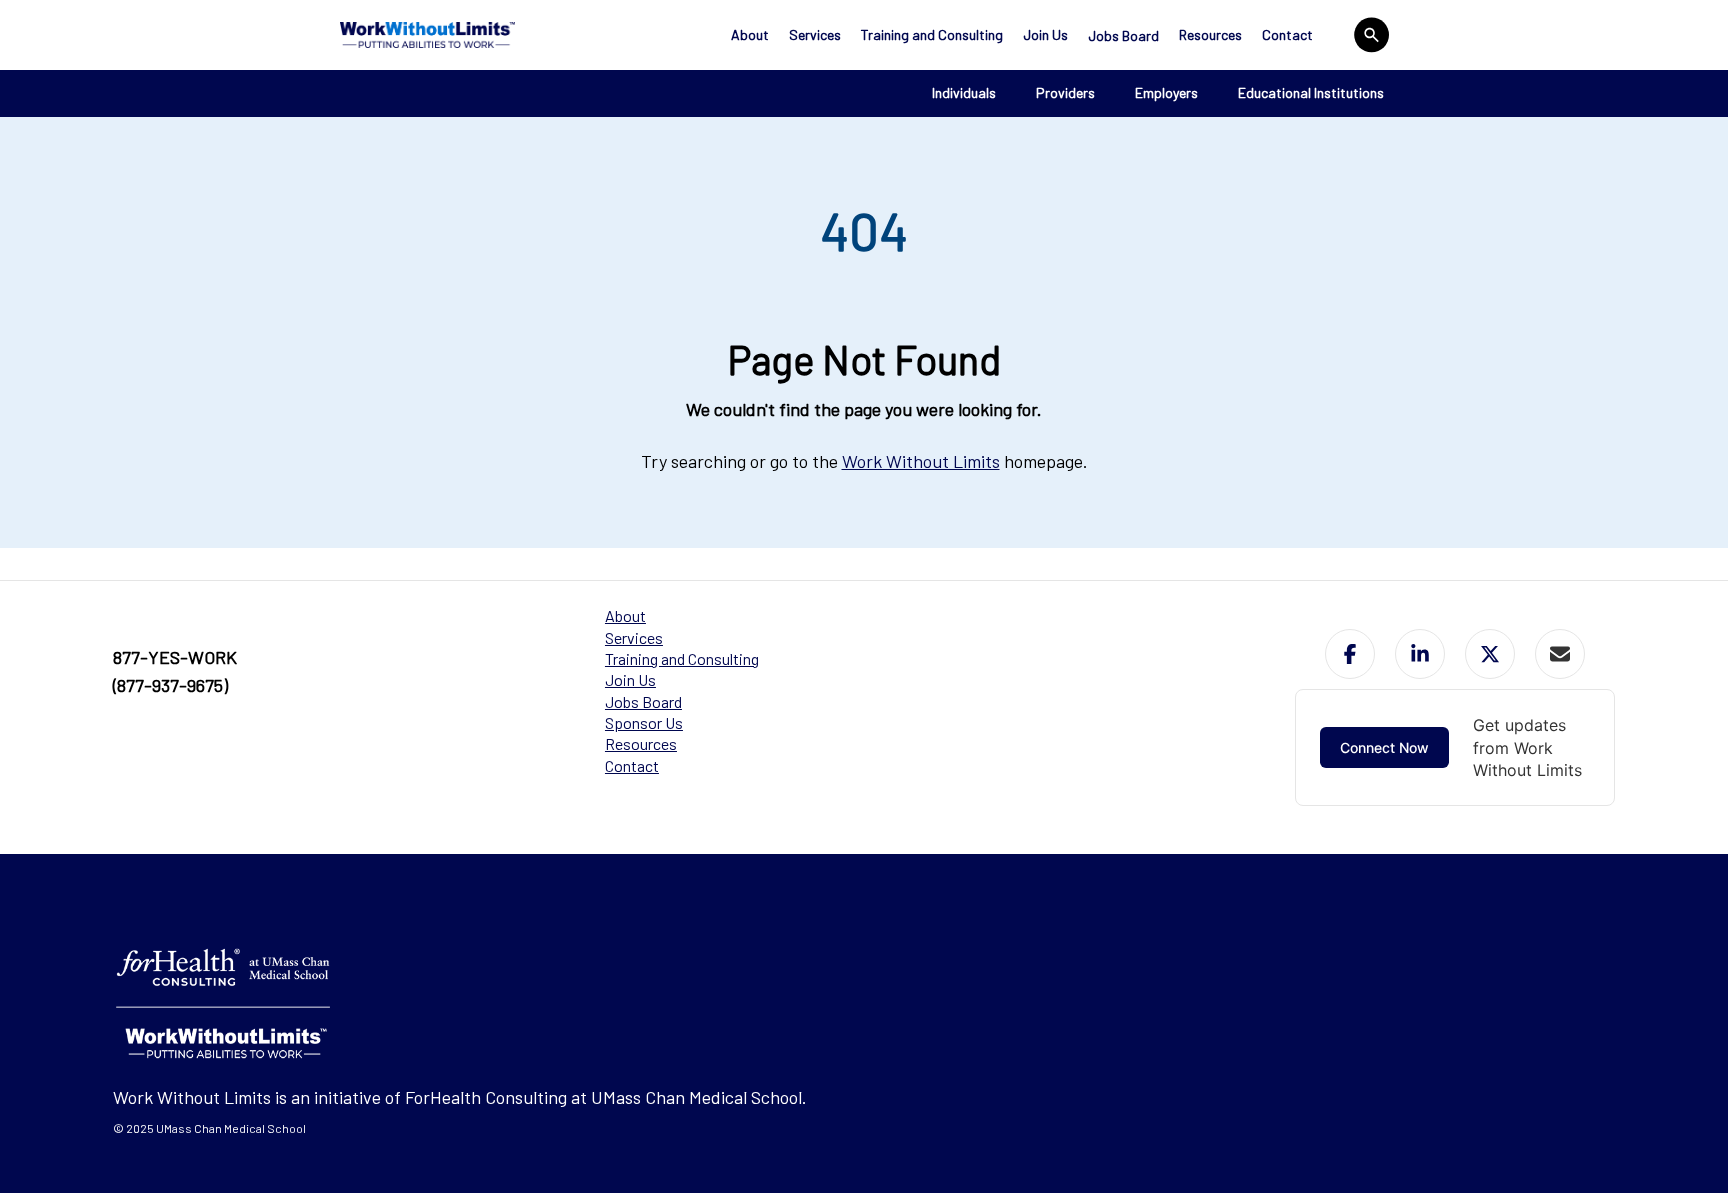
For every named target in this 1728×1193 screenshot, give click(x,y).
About (750, 34)
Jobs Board (1123, 35)
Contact (1287, 34)
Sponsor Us (644, 722)
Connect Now (1384, 747)
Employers (1166, 92)
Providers (1065, 92)
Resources (1210, 34)
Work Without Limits (921, 461)
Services (815, 34)
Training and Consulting (932, 34)
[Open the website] (427, 35)
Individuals (964, 92)
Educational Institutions (1311, 92)
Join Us (1045, 34)
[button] (1350, 654)
